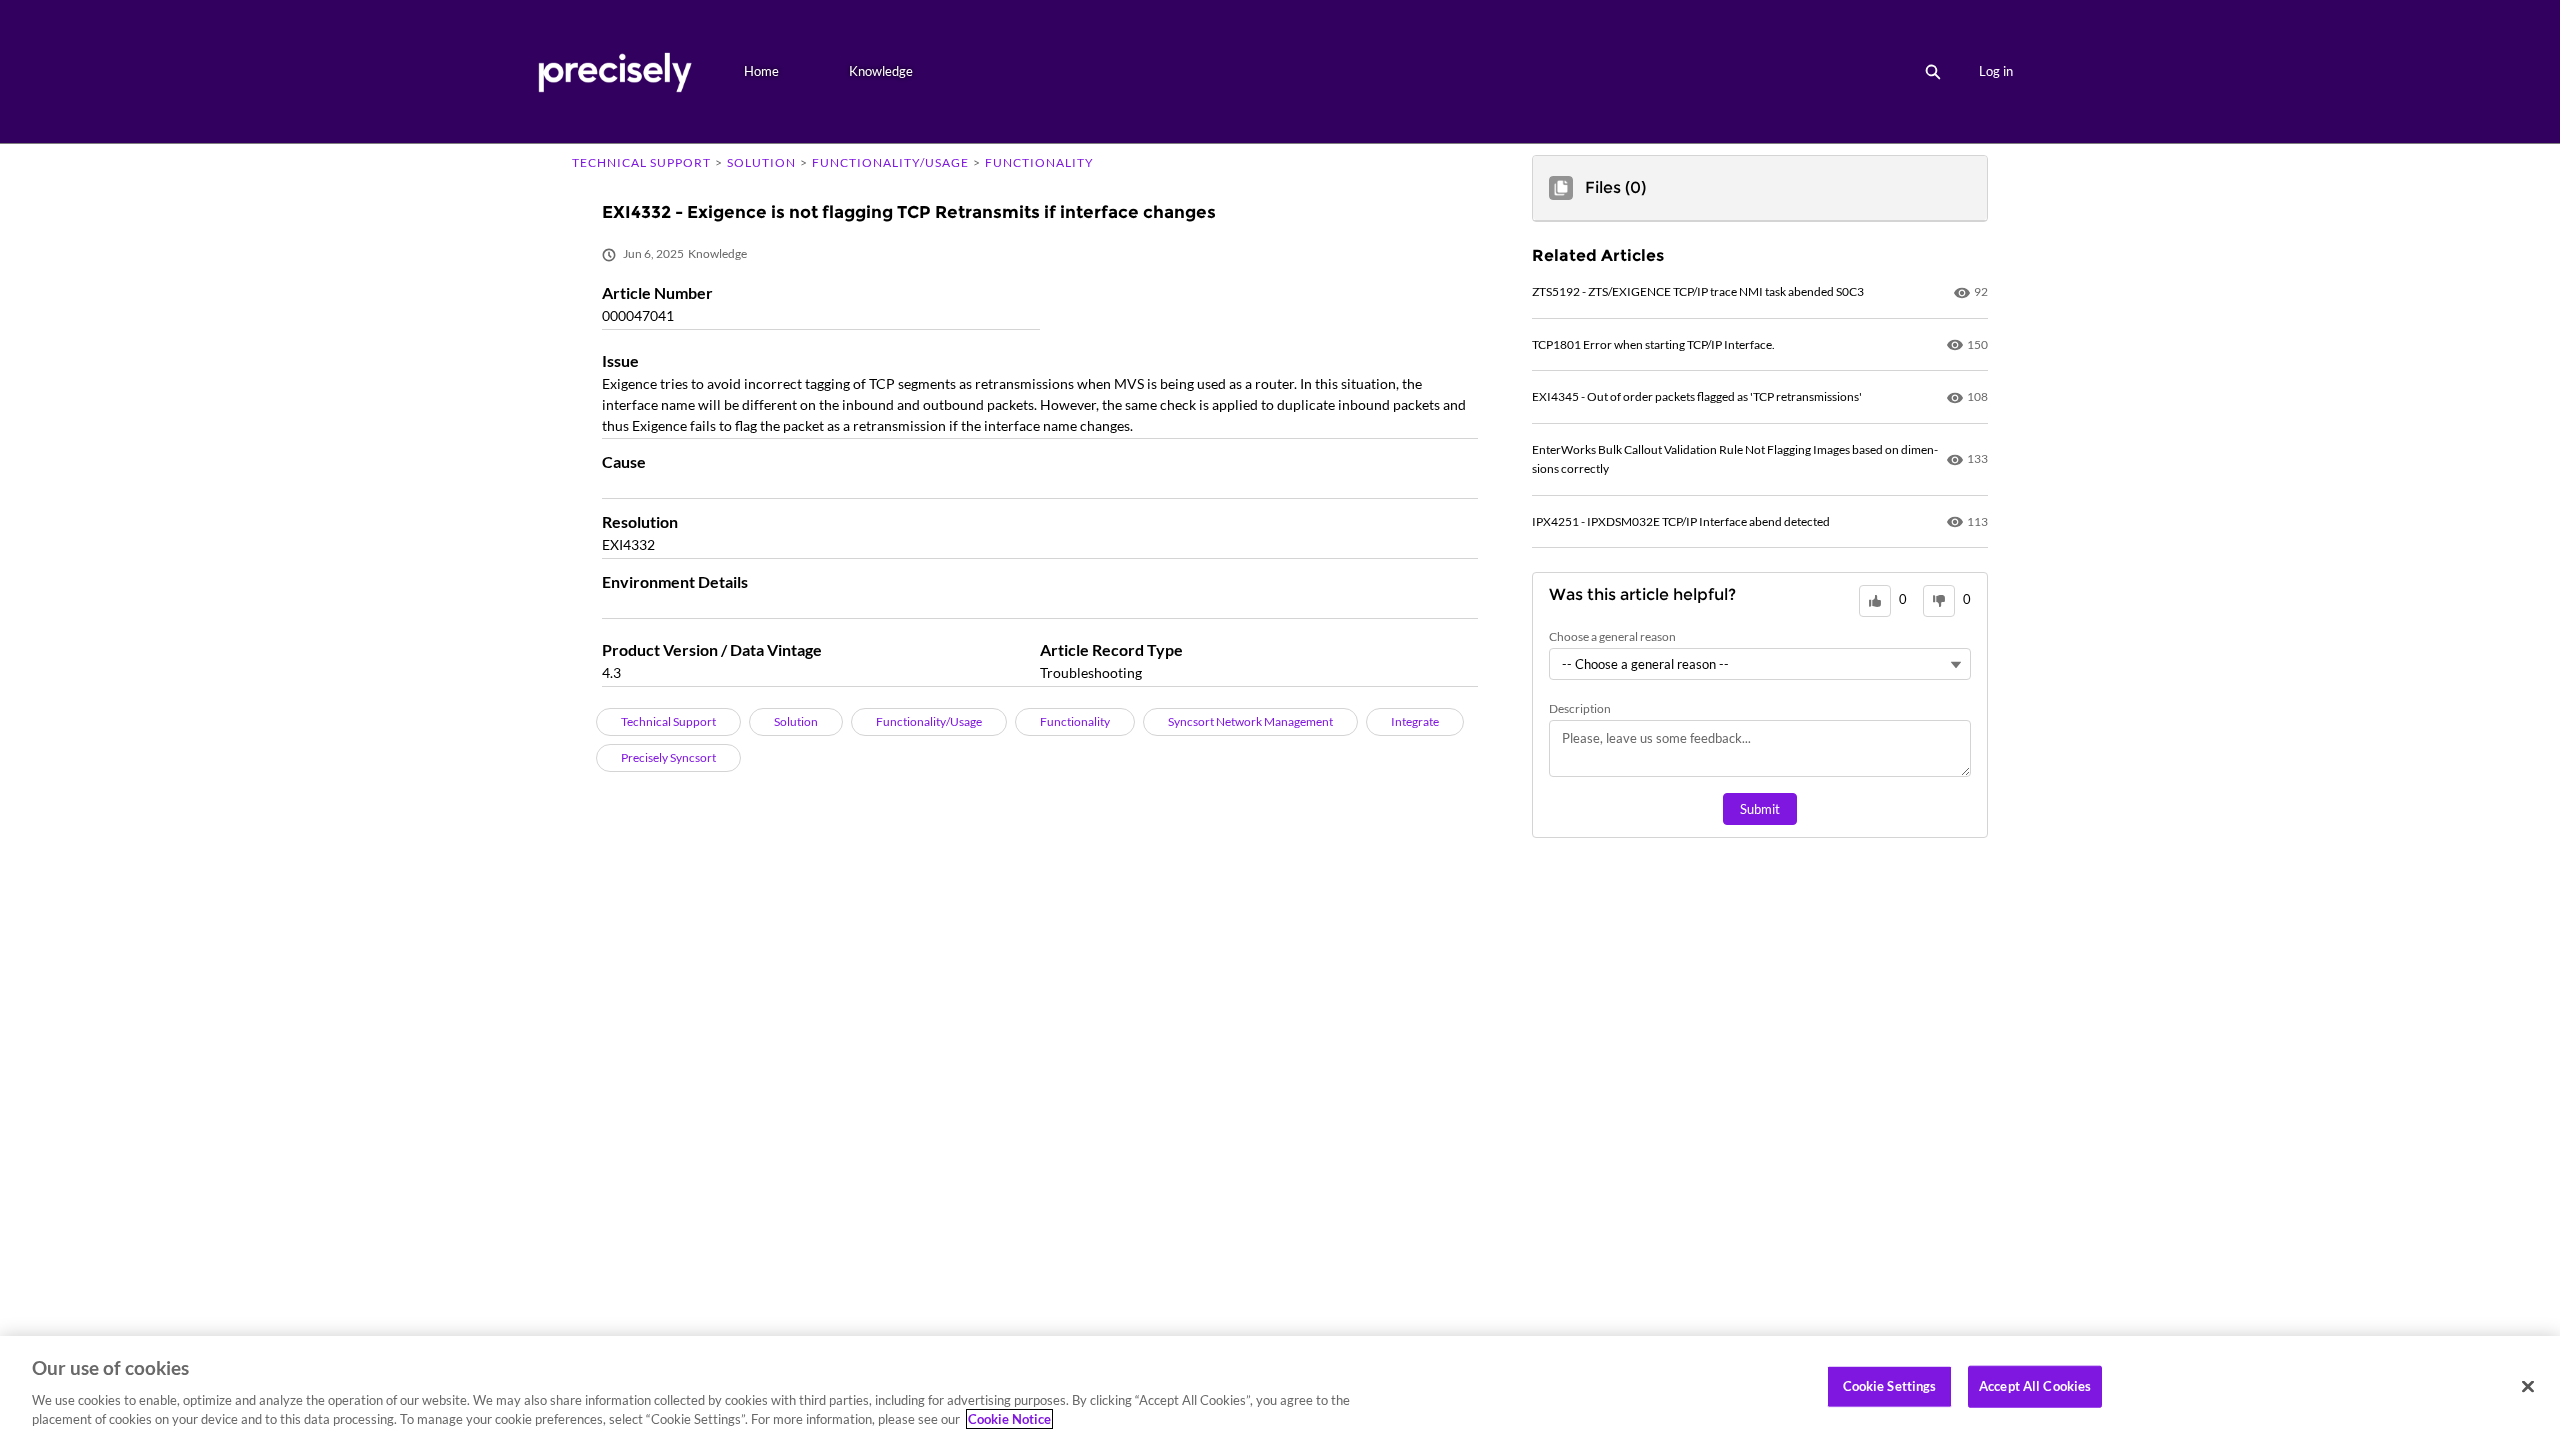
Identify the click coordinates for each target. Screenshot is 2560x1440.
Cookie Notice (1009, 1419)
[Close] (2528, 1387)
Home (761, 71)
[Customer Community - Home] (614, 71)
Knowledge (881, 71)
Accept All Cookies (2035, 1386)
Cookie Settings (1890, 1386)
